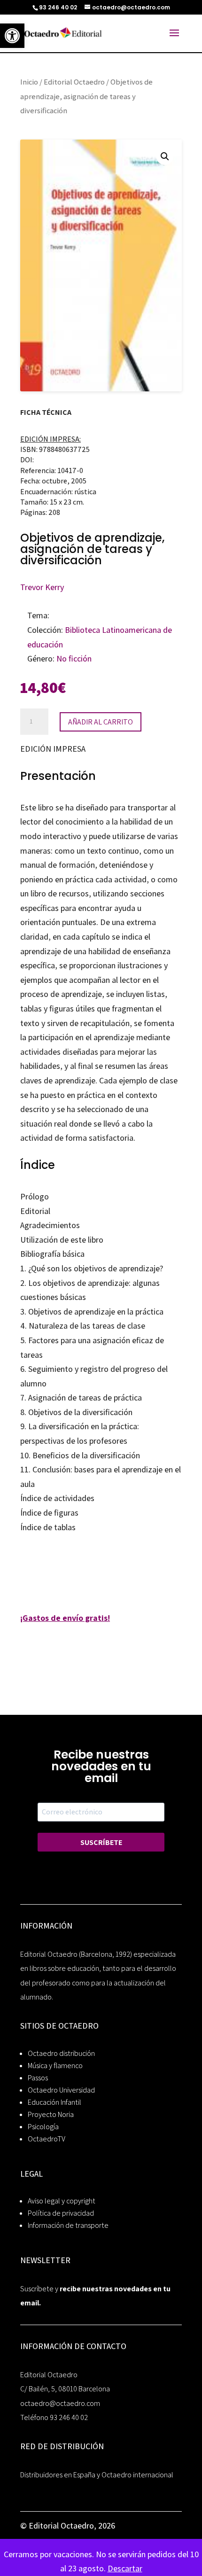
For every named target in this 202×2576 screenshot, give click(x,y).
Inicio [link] (29, 82)
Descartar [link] (125, 2568)
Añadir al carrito (101, 722)
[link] (12, 36)
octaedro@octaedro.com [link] (60, 2403)
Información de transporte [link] (68, 2225)
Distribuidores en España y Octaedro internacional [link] (97, 2475)
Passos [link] (38, 2078)
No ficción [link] (74, 658)
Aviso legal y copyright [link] (62, 2201)
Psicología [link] (43, 2127)
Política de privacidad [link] (61, 2213)
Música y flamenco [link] (55, 2066)
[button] (165, 156)
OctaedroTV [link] (47, 2139)
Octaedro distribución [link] (61, 2053)
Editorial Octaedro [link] (74, 82)
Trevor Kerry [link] (42, 587)
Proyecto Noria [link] (51, 2114)
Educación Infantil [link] (54, 2102)
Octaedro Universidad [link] (61, 2090)
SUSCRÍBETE (101, 1842)
